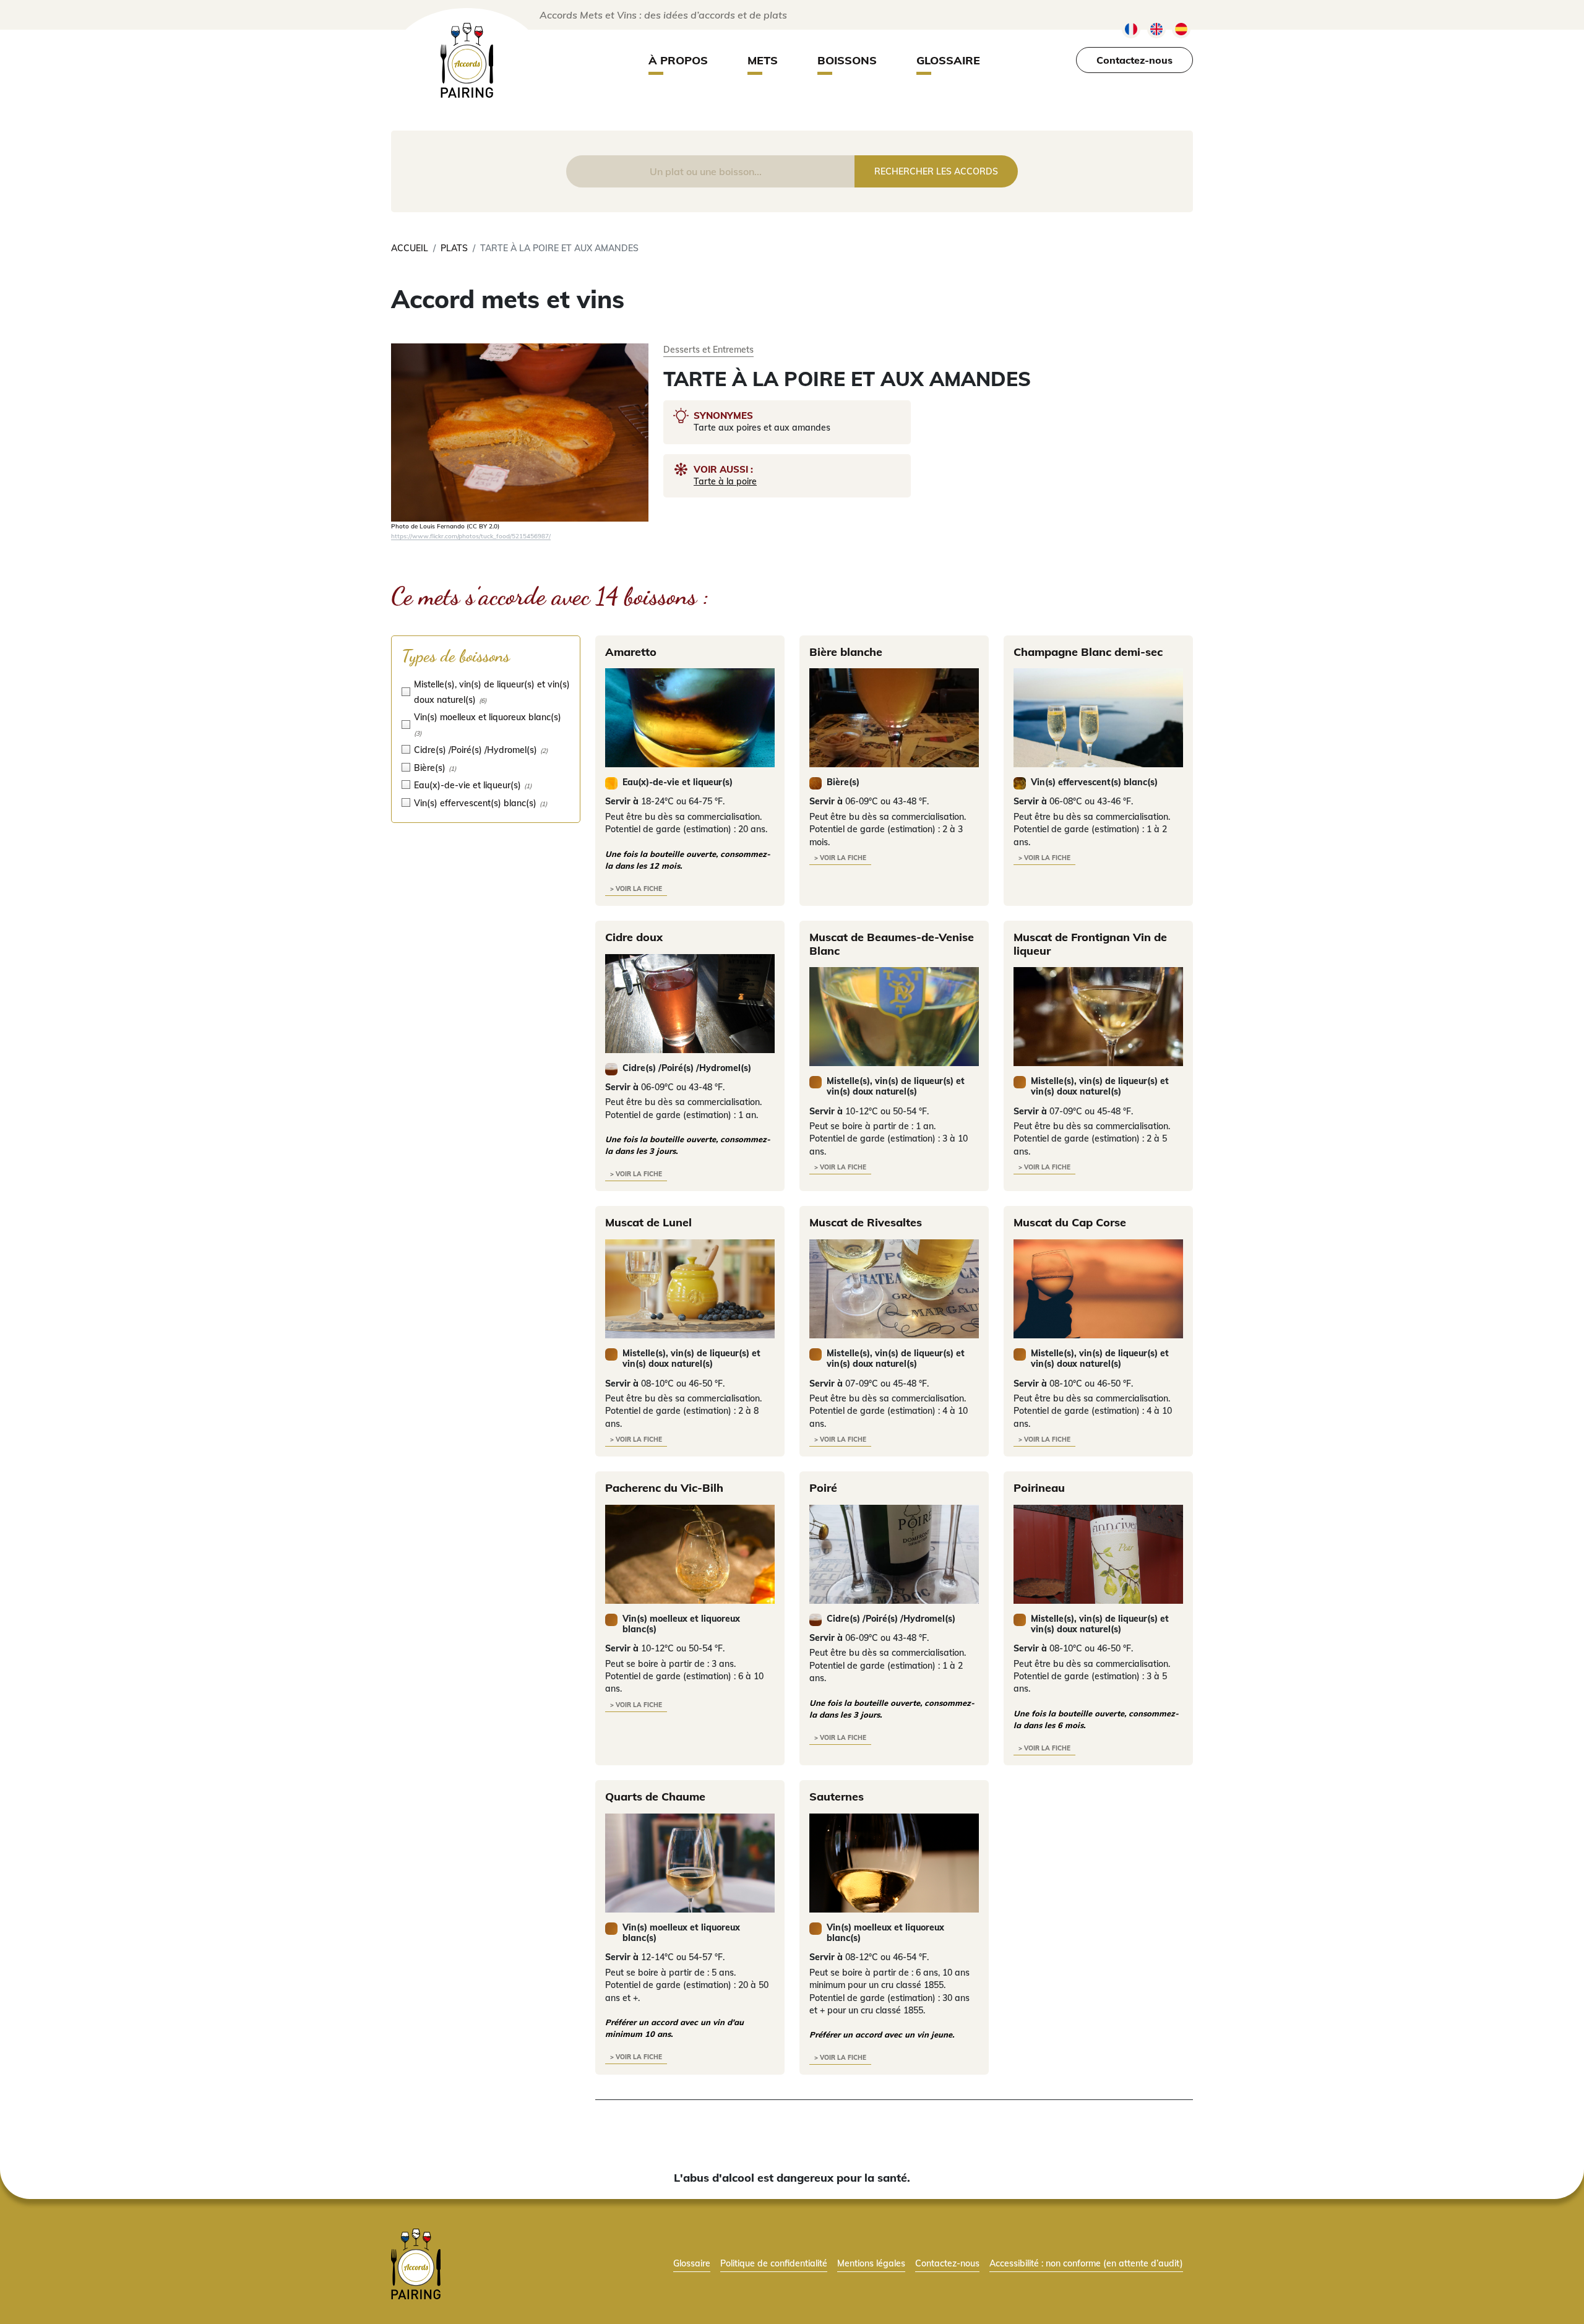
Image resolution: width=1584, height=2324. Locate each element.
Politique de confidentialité (774, 2263)
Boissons (847, 60)
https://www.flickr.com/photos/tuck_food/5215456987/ (471, 536)
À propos (678, 60)
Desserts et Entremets (708, 349)
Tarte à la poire (725, 481)
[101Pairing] (467, 60)
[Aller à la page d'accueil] (416, 2263)
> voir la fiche (636, 889)
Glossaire (948, 60)
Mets (763, 60)
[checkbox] (486, 691)
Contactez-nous (1134, 60)
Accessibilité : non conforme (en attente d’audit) (1086, 2263)
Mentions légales (871, 2263)
